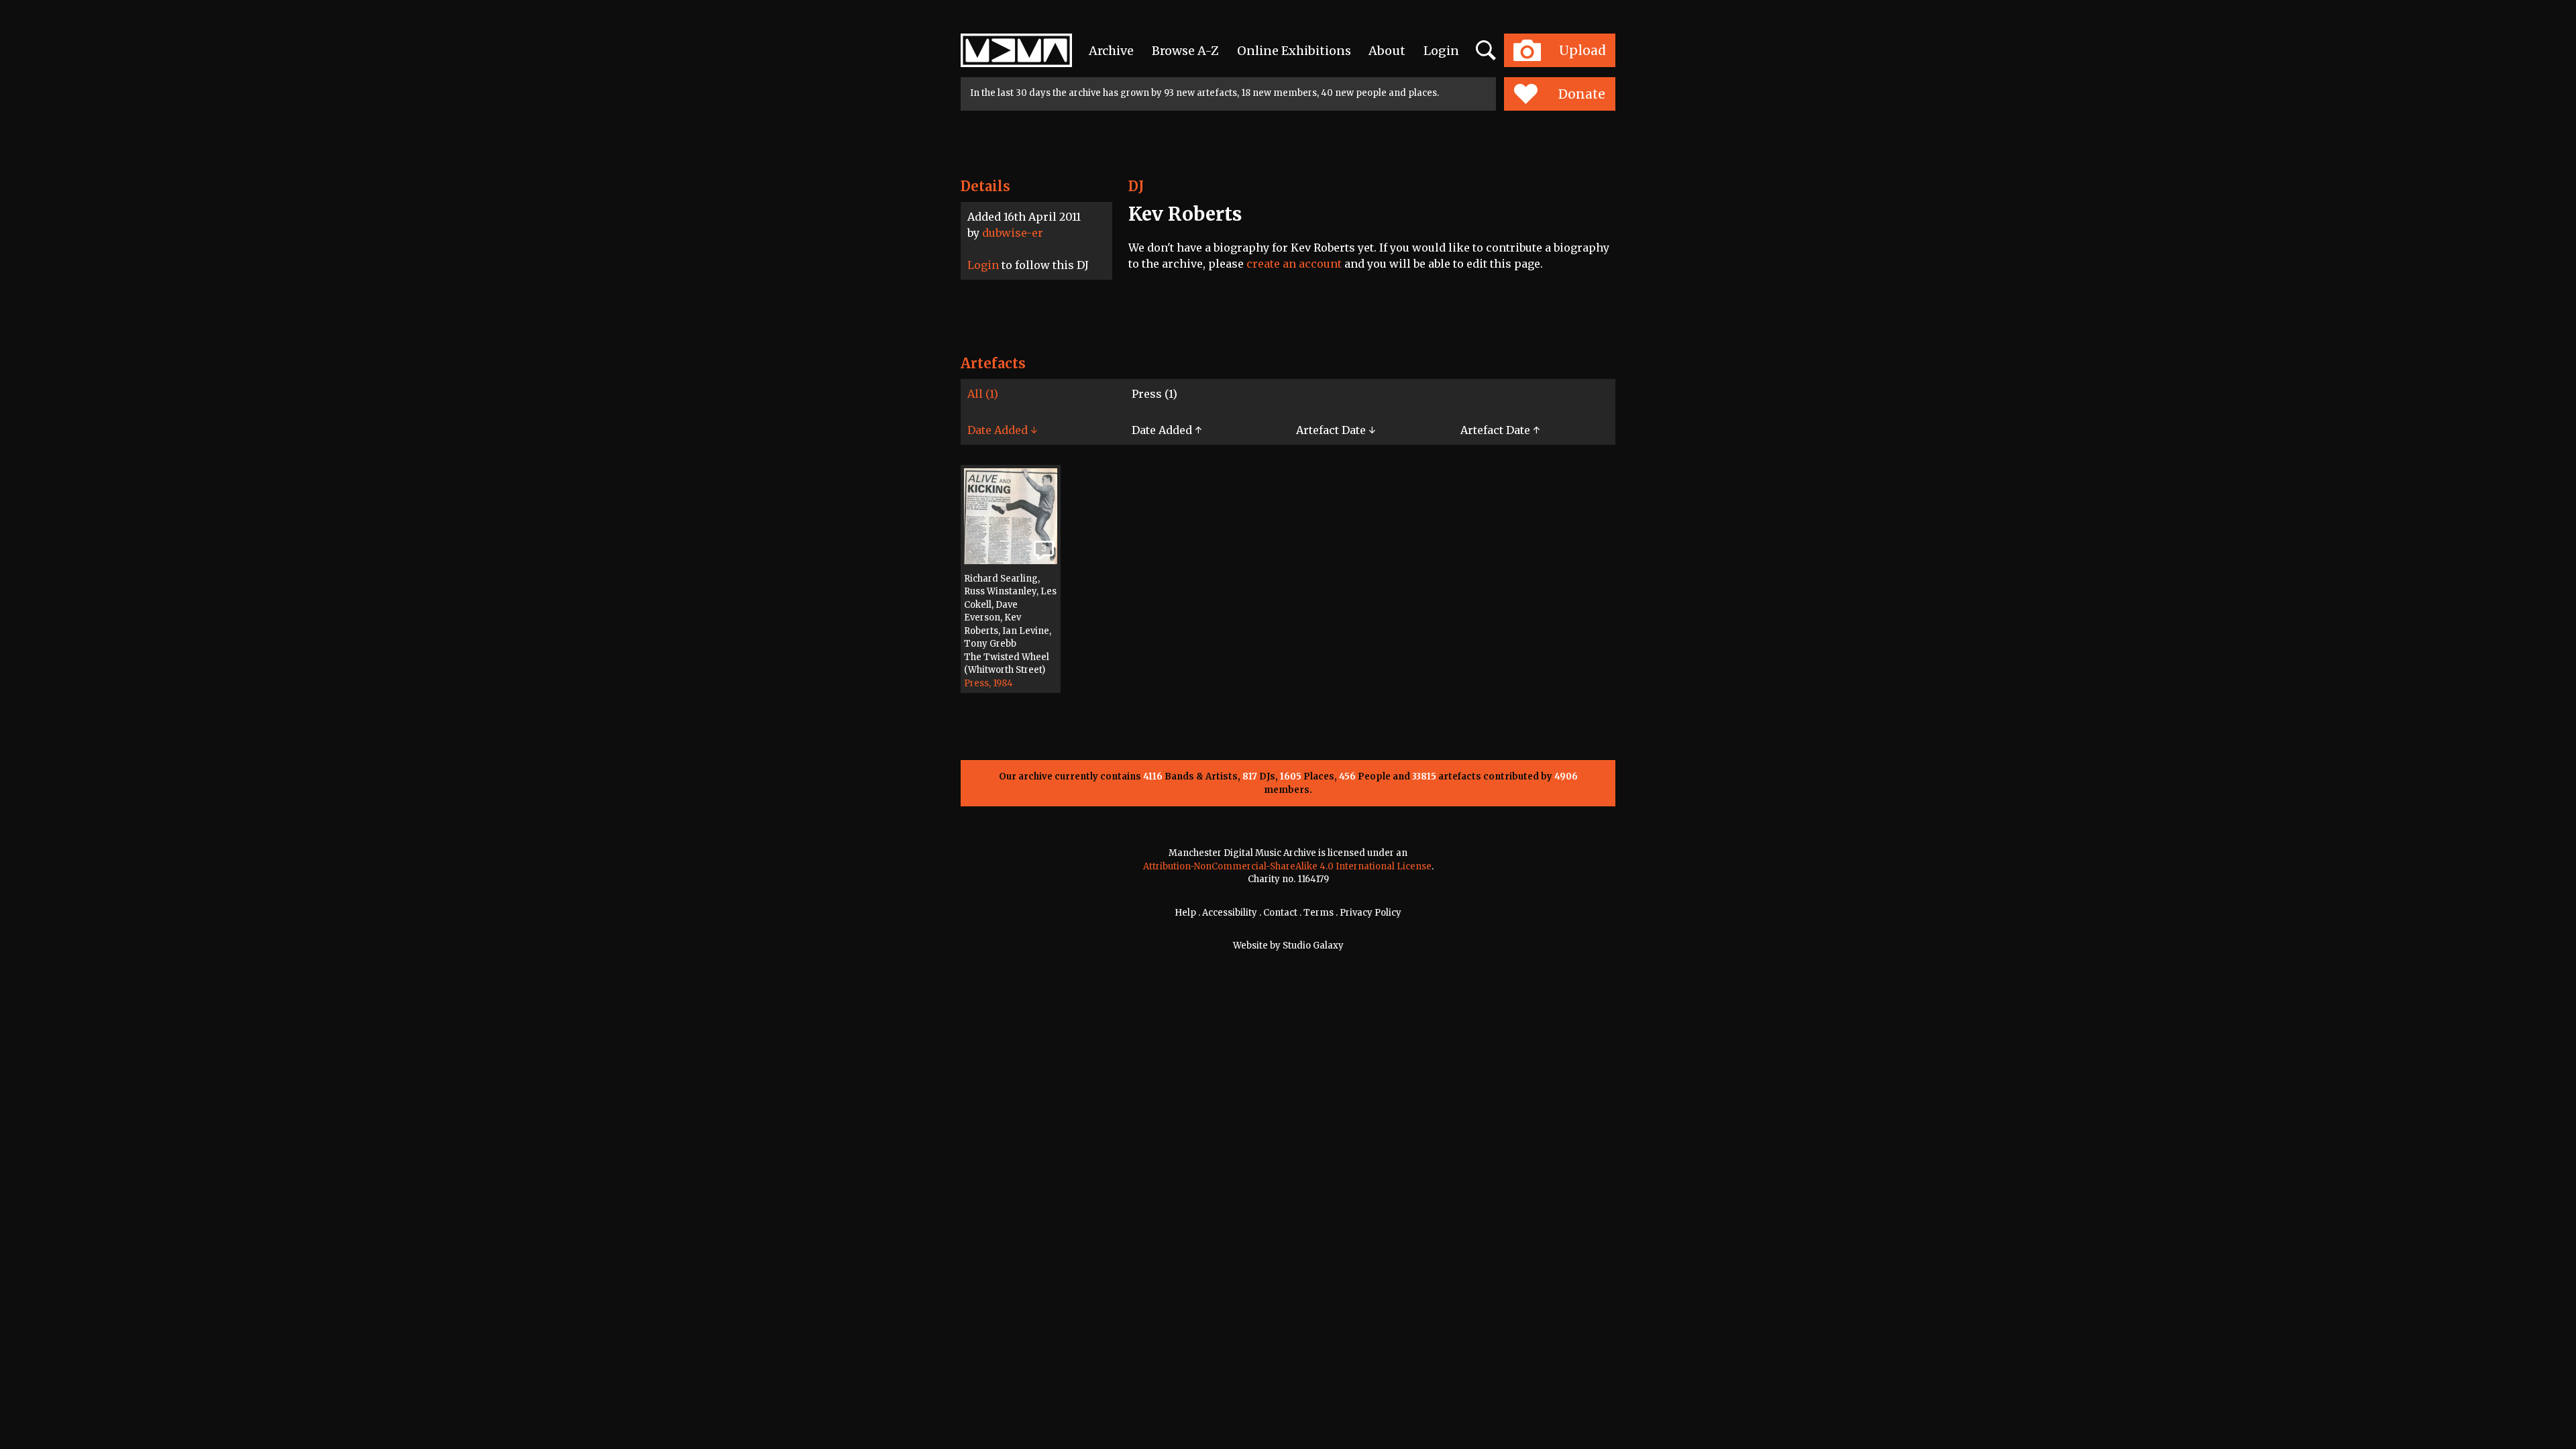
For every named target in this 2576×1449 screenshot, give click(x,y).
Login (1441, 51)
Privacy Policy (1371, 913)
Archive (1111, 51)
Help (1185, 913)
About (1387, 51)
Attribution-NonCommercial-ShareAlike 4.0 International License (1287, 866)
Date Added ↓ (1002, 430)
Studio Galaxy (1313, 946)
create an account (1294, 264)
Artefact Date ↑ (1500, 430)
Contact (1280, 913)
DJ (1136, 186)
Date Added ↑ (1167, 430)
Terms (1319, 913)
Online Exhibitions (1294, 51)
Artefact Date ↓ (1336, 430)
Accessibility (1230, 913)
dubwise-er (1013, 233)
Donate (1582, 94)
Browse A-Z (1185, 51)
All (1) (983, 394)
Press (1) (1155, 394)
